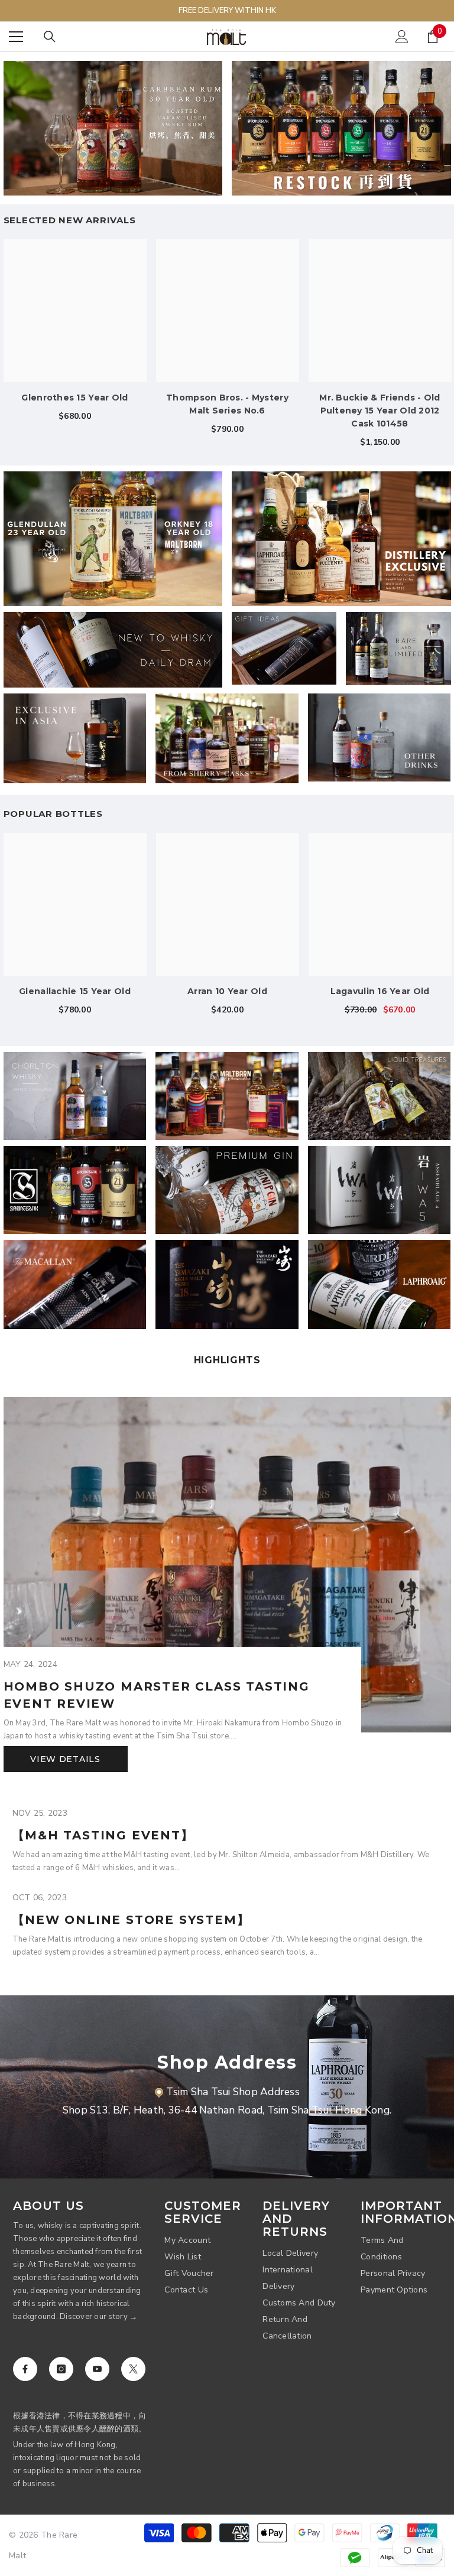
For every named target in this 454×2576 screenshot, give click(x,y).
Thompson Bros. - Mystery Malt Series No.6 (227, 404)
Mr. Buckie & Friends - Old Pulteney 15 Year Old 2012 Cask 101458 (380, 411)
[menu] (16, 37)
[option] (228, 341)
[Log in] (402, 37)
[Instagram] (61, 2369)
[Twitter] (133, 2369)
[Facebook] (25, 2369)
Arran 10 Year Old (227, 991)
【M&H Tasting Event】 (103, 1835)
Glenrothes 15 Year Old (74, 398)
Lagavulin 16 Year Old (380, 991)
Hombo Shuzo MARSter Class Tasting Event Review (157, 1695)
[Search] (50, 37)
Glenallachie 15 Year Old (75, 991)
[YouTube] (97, 2369)
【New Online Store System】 (131, 1920)
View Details (65, 1759)
